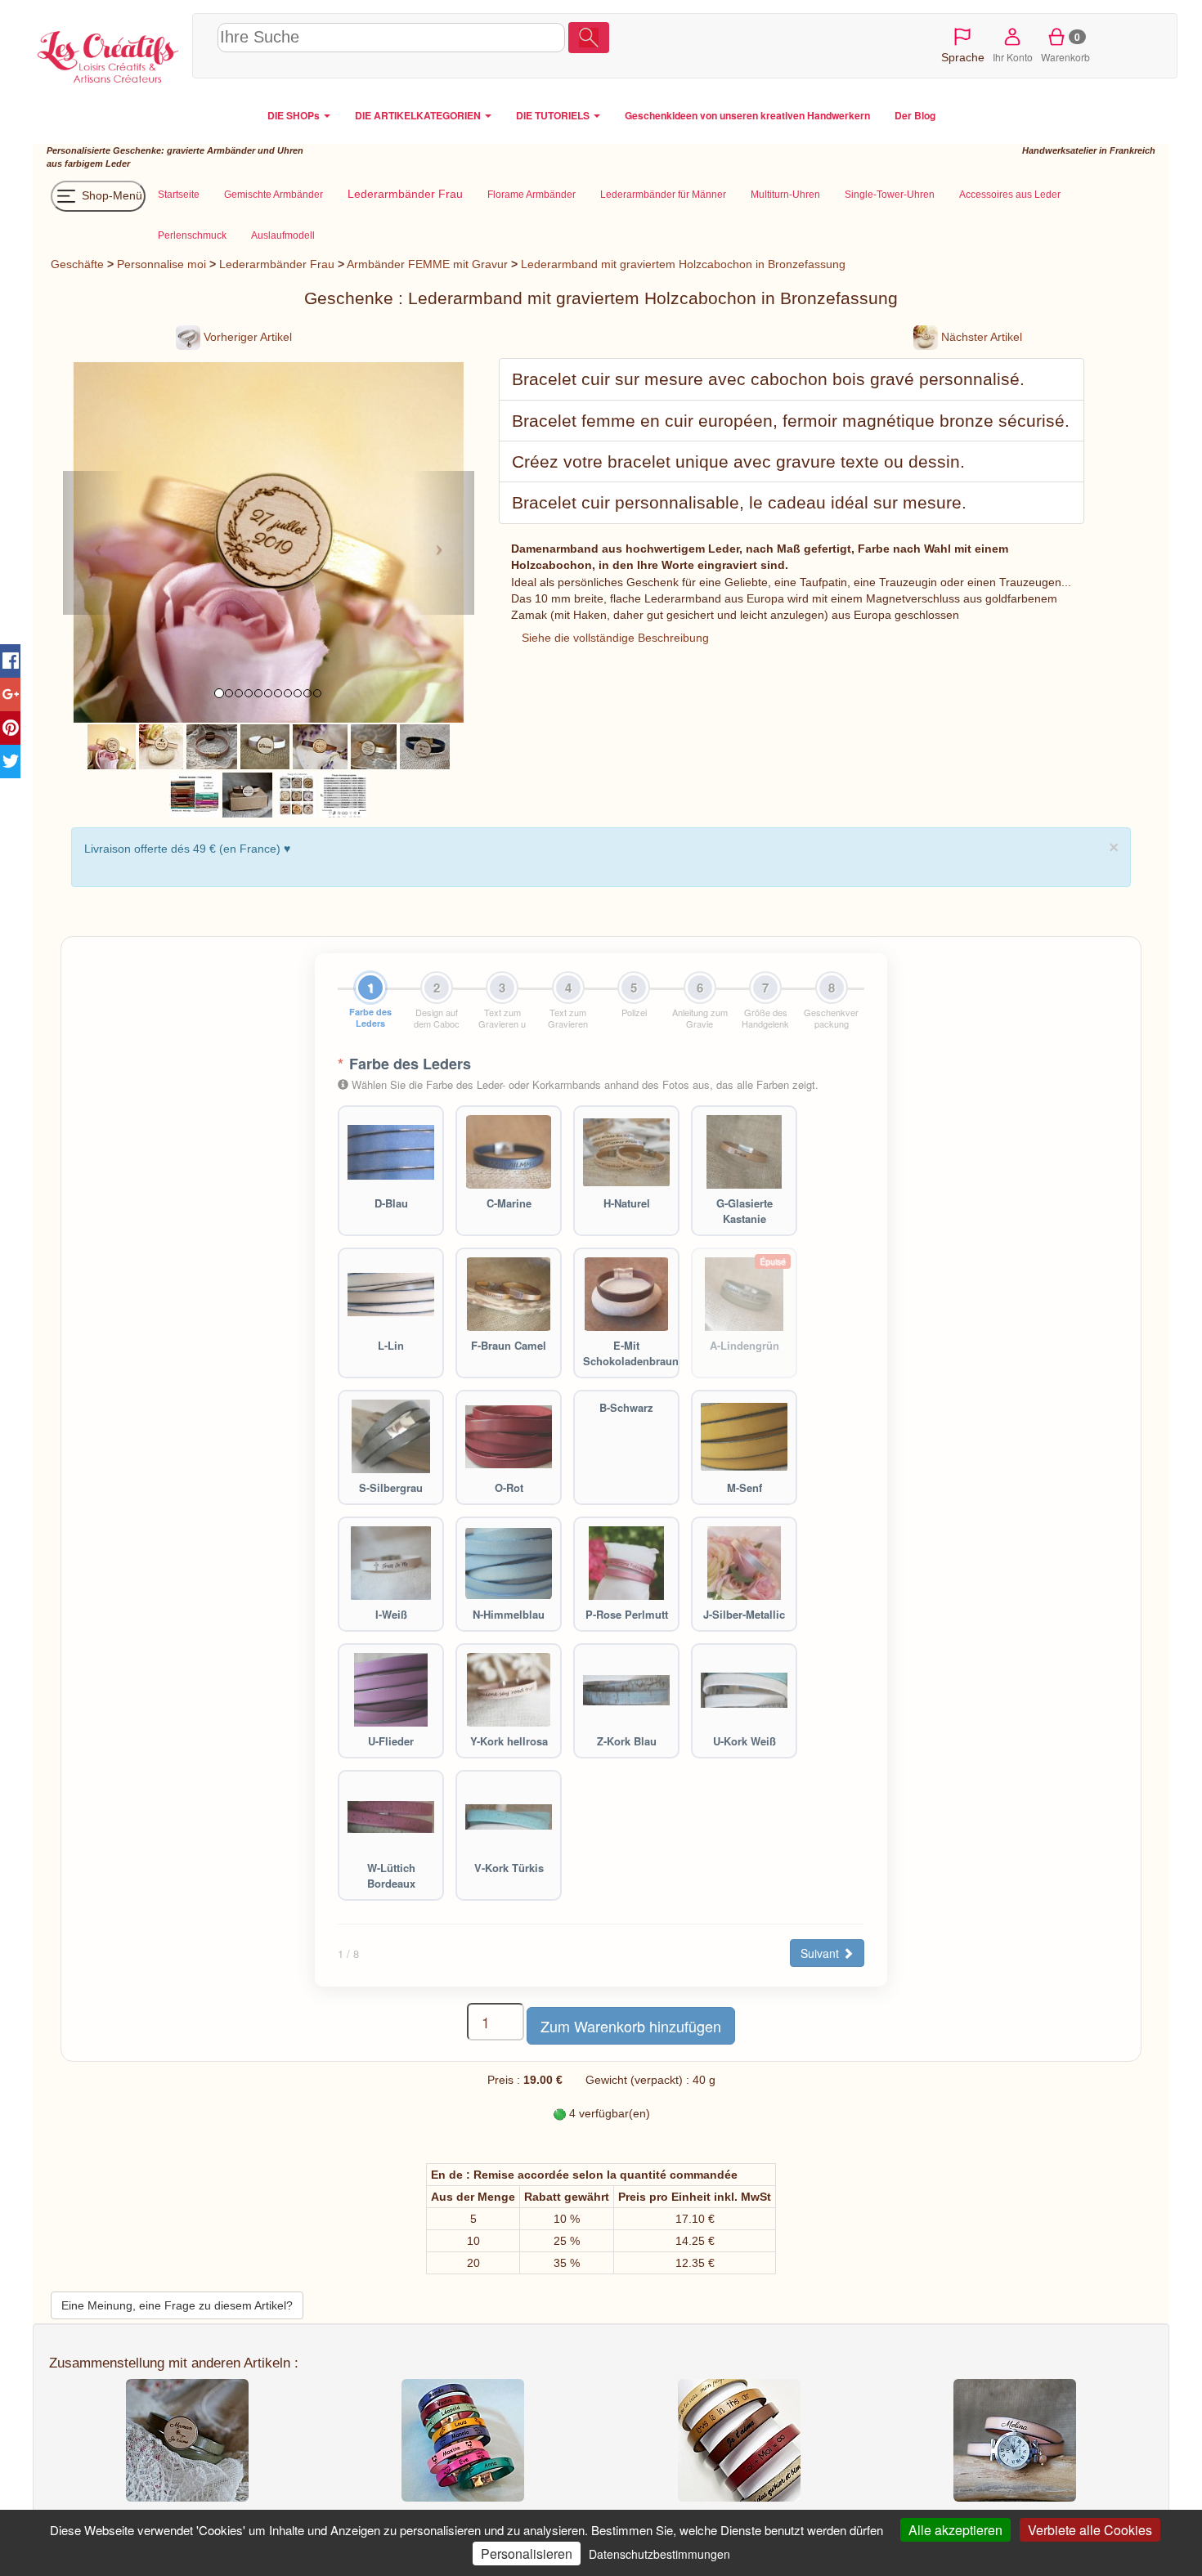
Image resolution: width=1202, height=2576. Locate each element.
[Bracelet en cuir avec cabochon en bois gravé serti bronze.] (320, 746)
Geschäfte (77, 264)
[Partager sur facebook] (10, 661)
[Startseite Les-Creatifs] (108, 54)
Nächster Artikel (980, 337)
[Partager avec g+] (10, 694)
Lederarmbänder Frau (277, 264)
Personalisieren (527, 2554)
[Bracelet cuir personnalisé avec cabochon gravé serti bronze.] (247, 794)
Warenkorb (1065, 47)
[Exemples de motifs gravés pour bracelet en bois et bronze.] (296, 794)
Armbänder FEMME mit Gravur (427, 264)
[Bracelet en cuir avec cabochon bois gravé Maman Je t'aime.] (425, 746)
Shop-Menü (110, 195)
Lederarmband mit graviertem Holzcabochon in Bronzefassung (683, 264)
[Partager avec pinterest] (10, 728)
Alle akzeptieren (955, 2530)
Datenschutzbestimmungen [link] (659, 2554)
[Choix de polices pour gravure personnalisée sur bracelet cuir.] (344, 794)
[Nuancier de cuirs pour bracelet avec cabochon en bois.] (194, 794)
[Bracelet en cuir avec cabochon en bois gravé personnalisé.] (112, 746)
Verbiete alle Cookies (1090, 2530)
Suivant (821, 1953)
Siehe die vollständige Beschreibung (615, 638)
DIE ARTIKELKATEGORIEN (419, 115)
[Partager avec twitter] (10, 762)
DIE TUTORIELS (554, 115)
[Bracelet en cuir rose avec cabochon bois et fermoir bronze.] (211, 746)
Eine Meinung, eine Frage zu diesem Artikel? (177, 2305)
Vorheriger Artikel (246, 337)
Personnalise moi (161, 264)
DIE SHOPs (295, 115)
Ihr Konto (1013, 57)
